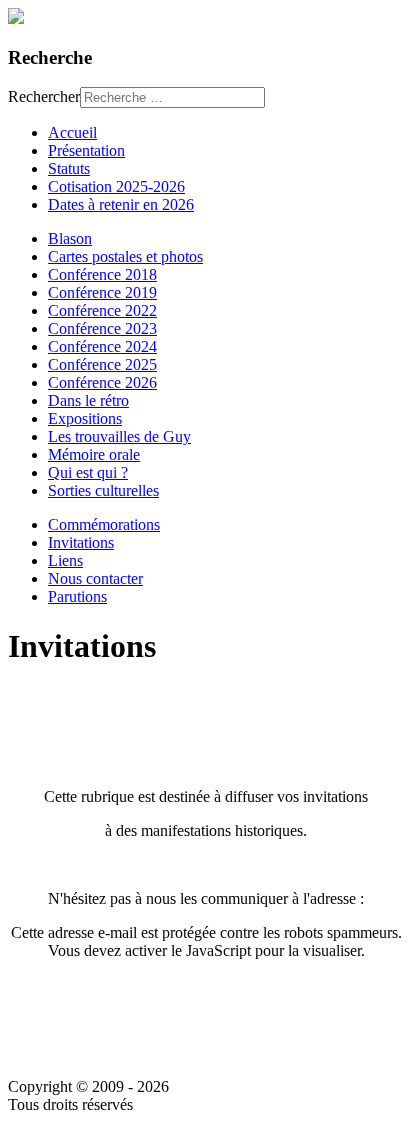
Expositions (85, 418)
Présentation (86, 150)
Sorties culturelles (103, 490)
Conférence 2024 (102, 346)
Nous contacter (95, 578)
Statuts (69, 168)
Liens (65, 560)
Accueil (72, 132)
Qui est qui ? (88, 472)
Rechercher (44, 96)
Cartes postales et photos (125, 256)
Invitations (81, 542)
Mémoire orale (94, 454)
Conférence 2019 (102, 292)
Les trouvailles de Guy (119, 436)
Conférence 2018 (102, 274)
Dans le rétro (88, 400)
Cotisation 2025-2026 (116, 186)
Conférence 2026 (102, 382)
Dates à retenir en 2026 (121, 204)
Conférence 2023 (102, 328)
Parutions (77, 596)
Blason (70, 238)
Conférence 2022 (102, 310)
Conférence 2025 (102, 364)
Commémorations (104, 524)
